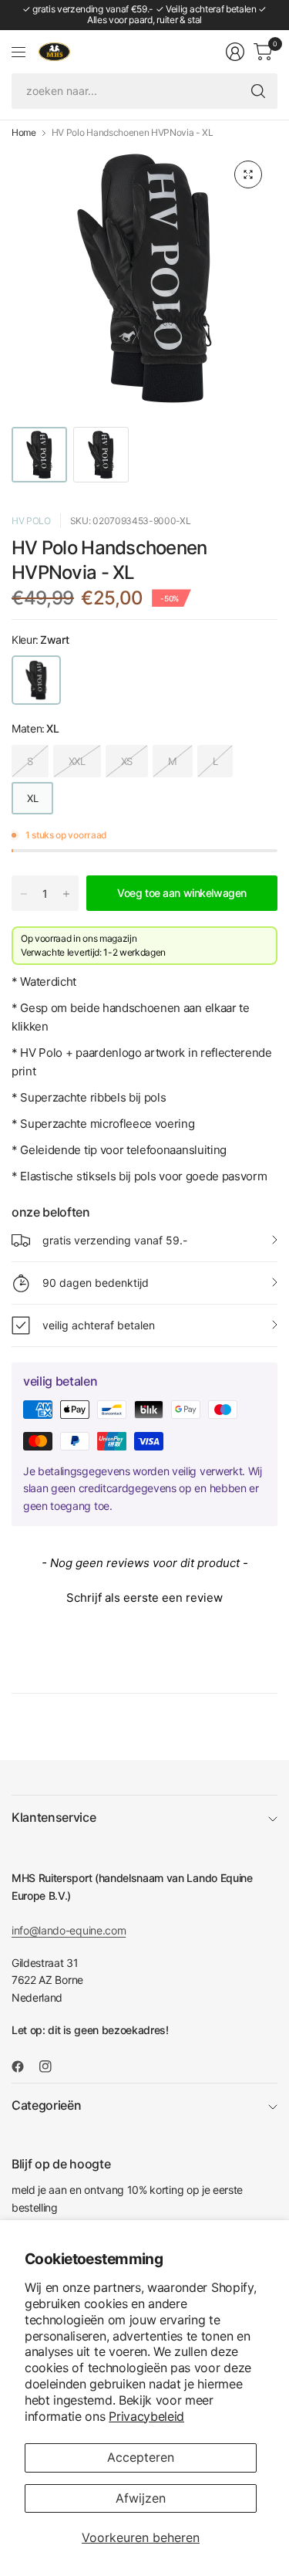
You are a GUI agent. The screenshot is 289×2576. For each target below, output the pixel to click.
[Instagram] (52, 2067)
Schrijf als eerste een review (144, 1598)
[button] (144, 1596)
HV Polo (31, 521)
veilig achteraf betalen (99, 1325)
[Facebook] (24, 2067)
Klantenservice (54, 1817)
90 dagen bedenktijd (96, 1283)
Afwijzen (141, 2498)
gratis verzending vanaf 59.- (115, 1240)
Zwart (36, 680)
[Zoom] (248, 174)
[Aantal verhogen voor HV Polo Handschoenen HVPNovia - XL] (66, 894)
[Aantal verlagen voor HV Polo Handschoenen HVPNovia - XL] (24, 894)
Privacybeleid (146, 2416)
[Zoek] (258, 91)
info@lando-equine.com (69, 1930)
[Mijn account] (235, 52)
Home (24, 133)
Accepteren (141, 2457)
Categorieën (46, 2105)
